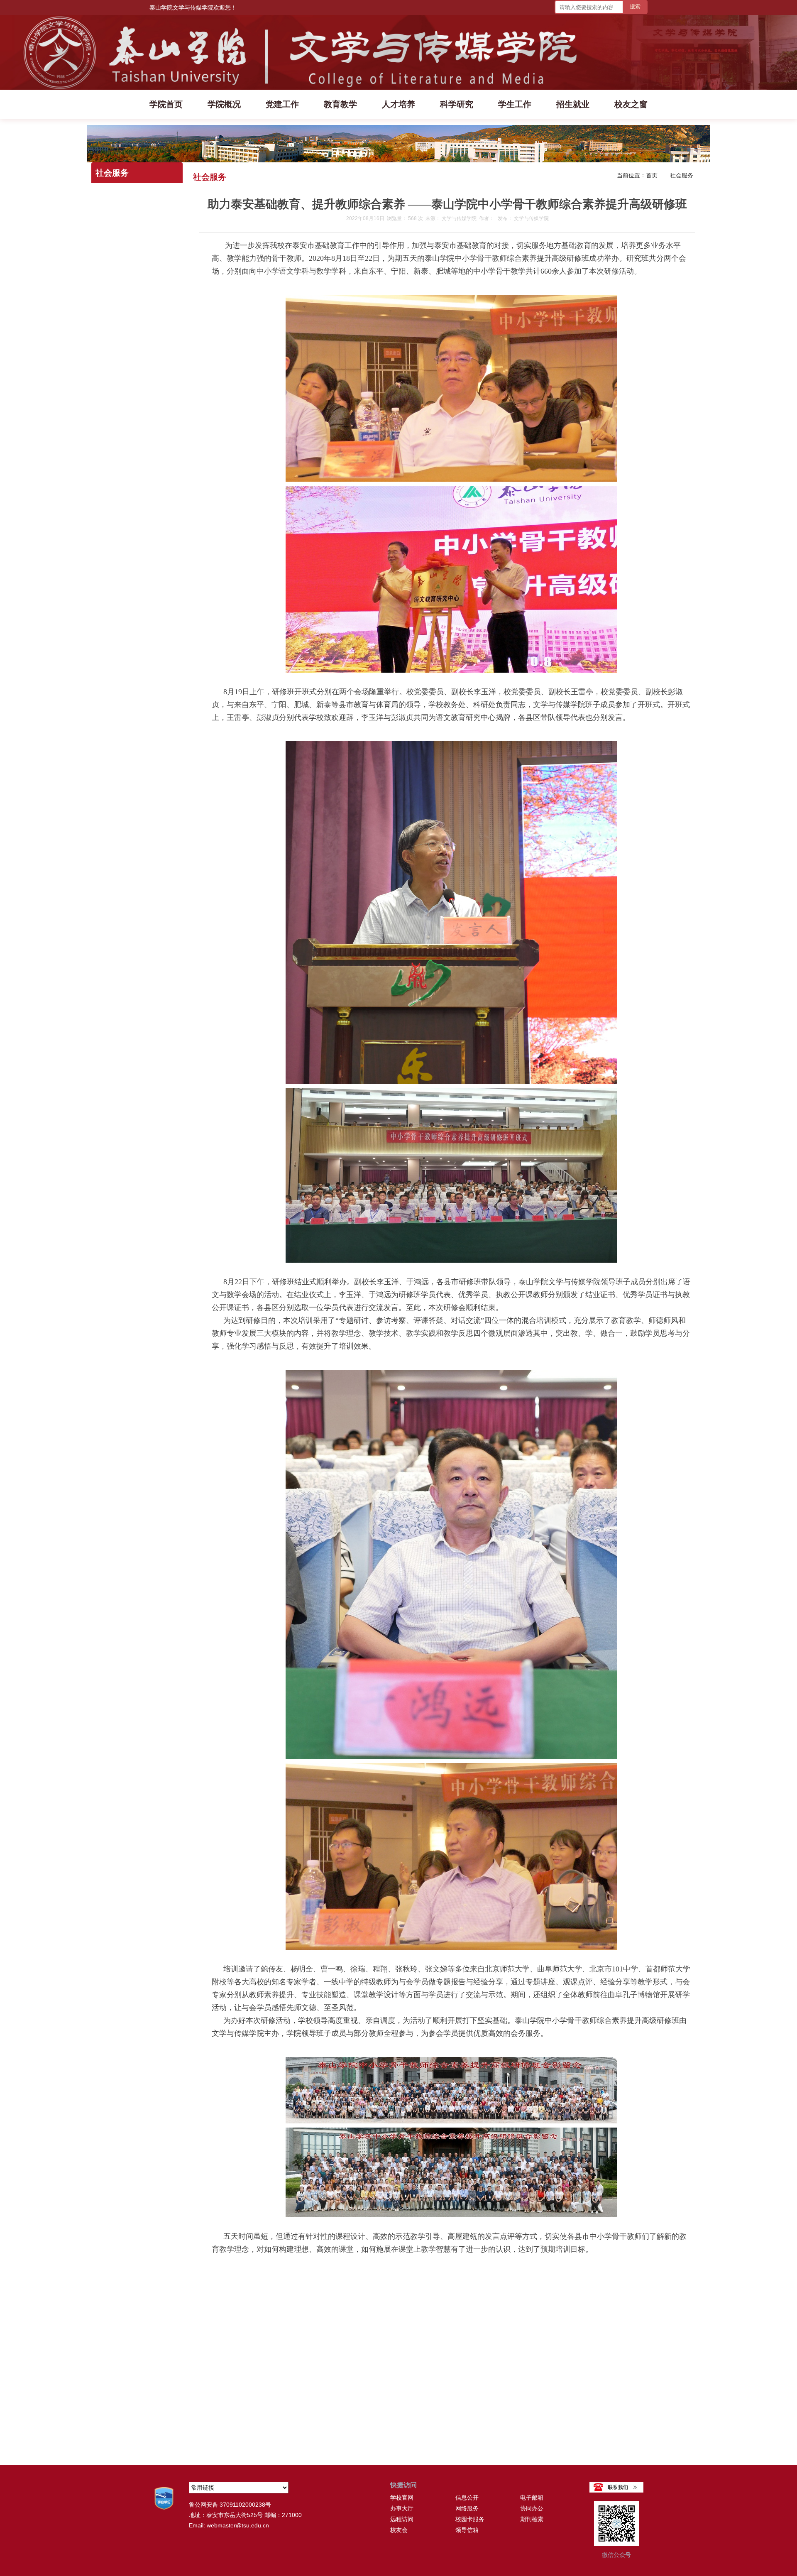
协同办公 (532, 2508)
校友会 (399, 2530)
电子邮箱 (532, 2498)
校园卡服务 (470, 2519)
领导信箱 (467, 2530)
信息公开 (467, 2498)
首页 (652, 176)
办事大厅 (402, 2508)
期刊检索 (532, 2519)
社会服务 (682, 176)
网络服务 (467, 2508)
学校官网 (402, 2498)
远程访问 (402, 2519)
